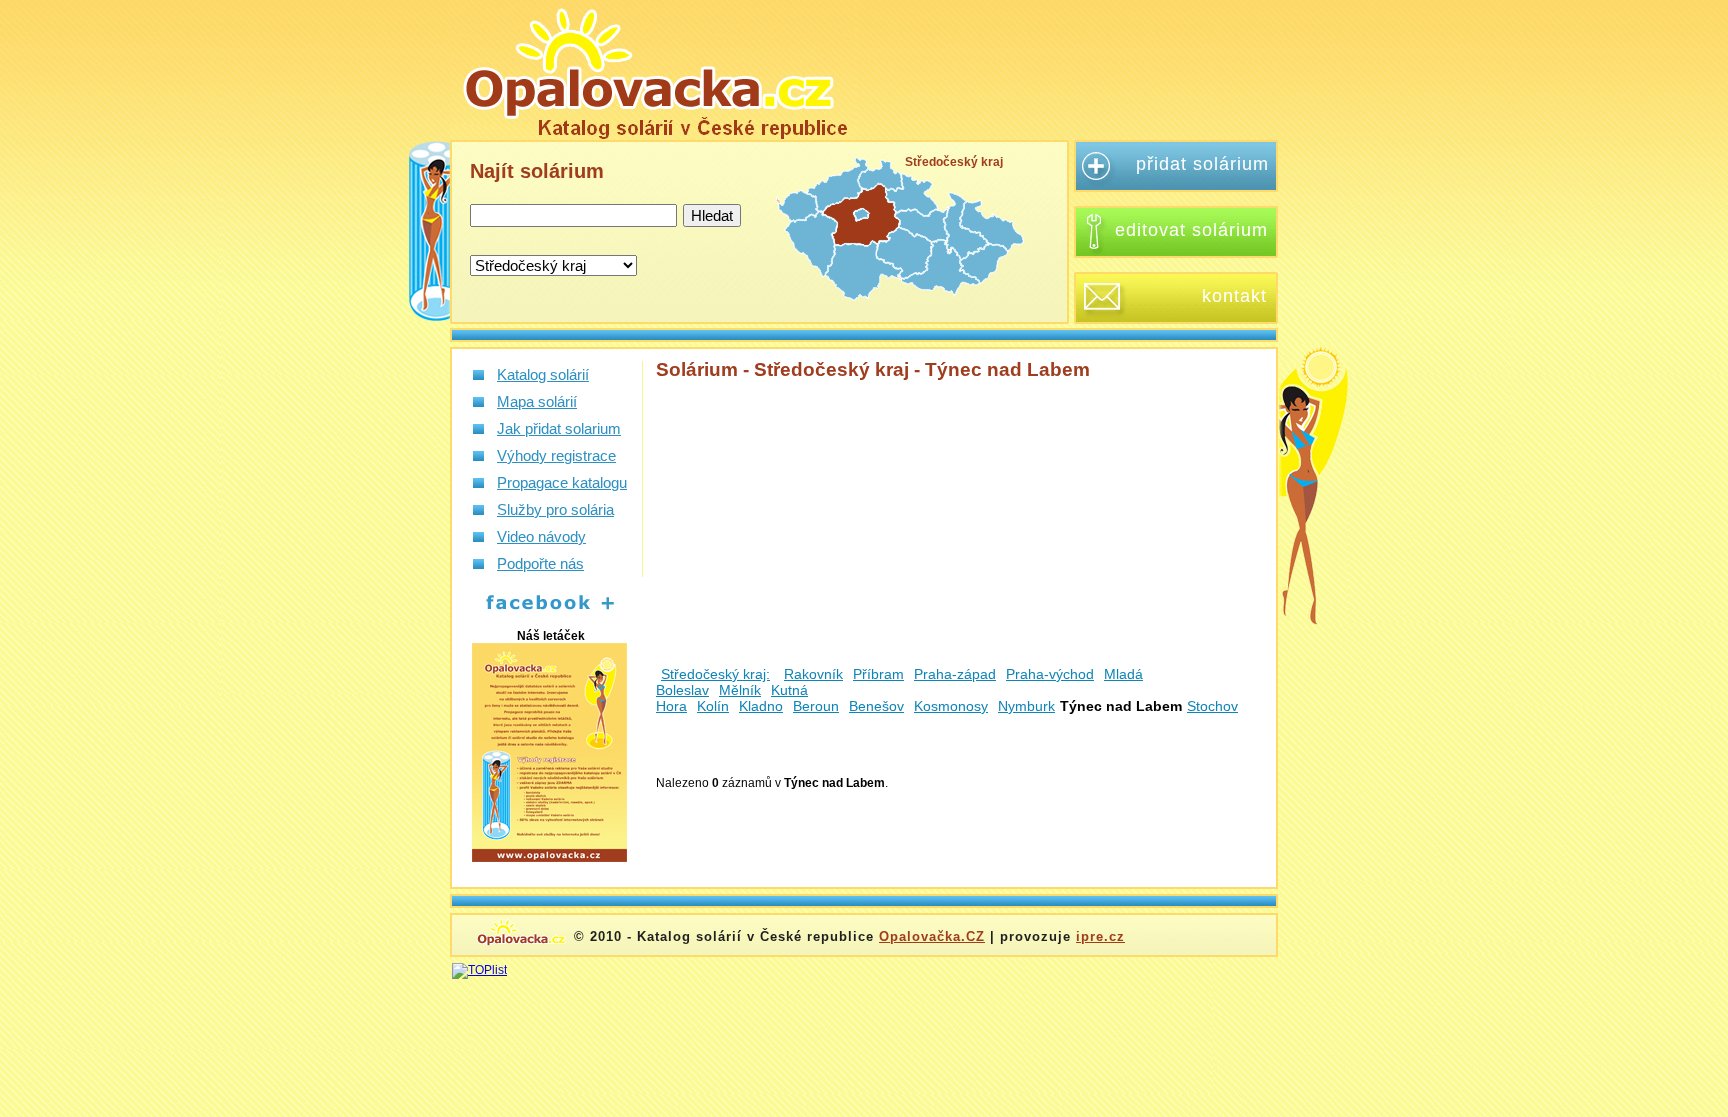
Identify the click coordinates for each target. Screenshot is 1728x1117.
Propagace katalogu (562, 482)
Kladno (761, 706)
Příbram (878, 674)
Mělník (740, 690)
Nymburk (1026, 706)
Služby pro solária (555, 509)
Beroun (816, 706)
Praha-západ (955, 674)
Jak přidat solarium (559, 428)
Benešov (876, 706)
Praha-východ (1050, 674)
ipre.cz (1100, 936)
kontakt (1234, 296)
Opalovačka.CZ (932, 936)
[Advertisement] (1078, 70)
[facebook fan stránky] (539, 611)
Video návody (541, 536)
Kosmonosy (951, 706)
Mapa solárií (537, 401)
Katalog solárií (543, 374)
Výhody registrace (556, 455)
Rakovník (813, 674)
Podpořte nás (540, 563)
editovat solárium (1191, 230)
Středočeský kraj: (715, 674)
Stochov (1212, 706)
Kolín (713, 706)
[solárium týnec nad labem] (653, 69)
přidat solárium (1202, 164)
